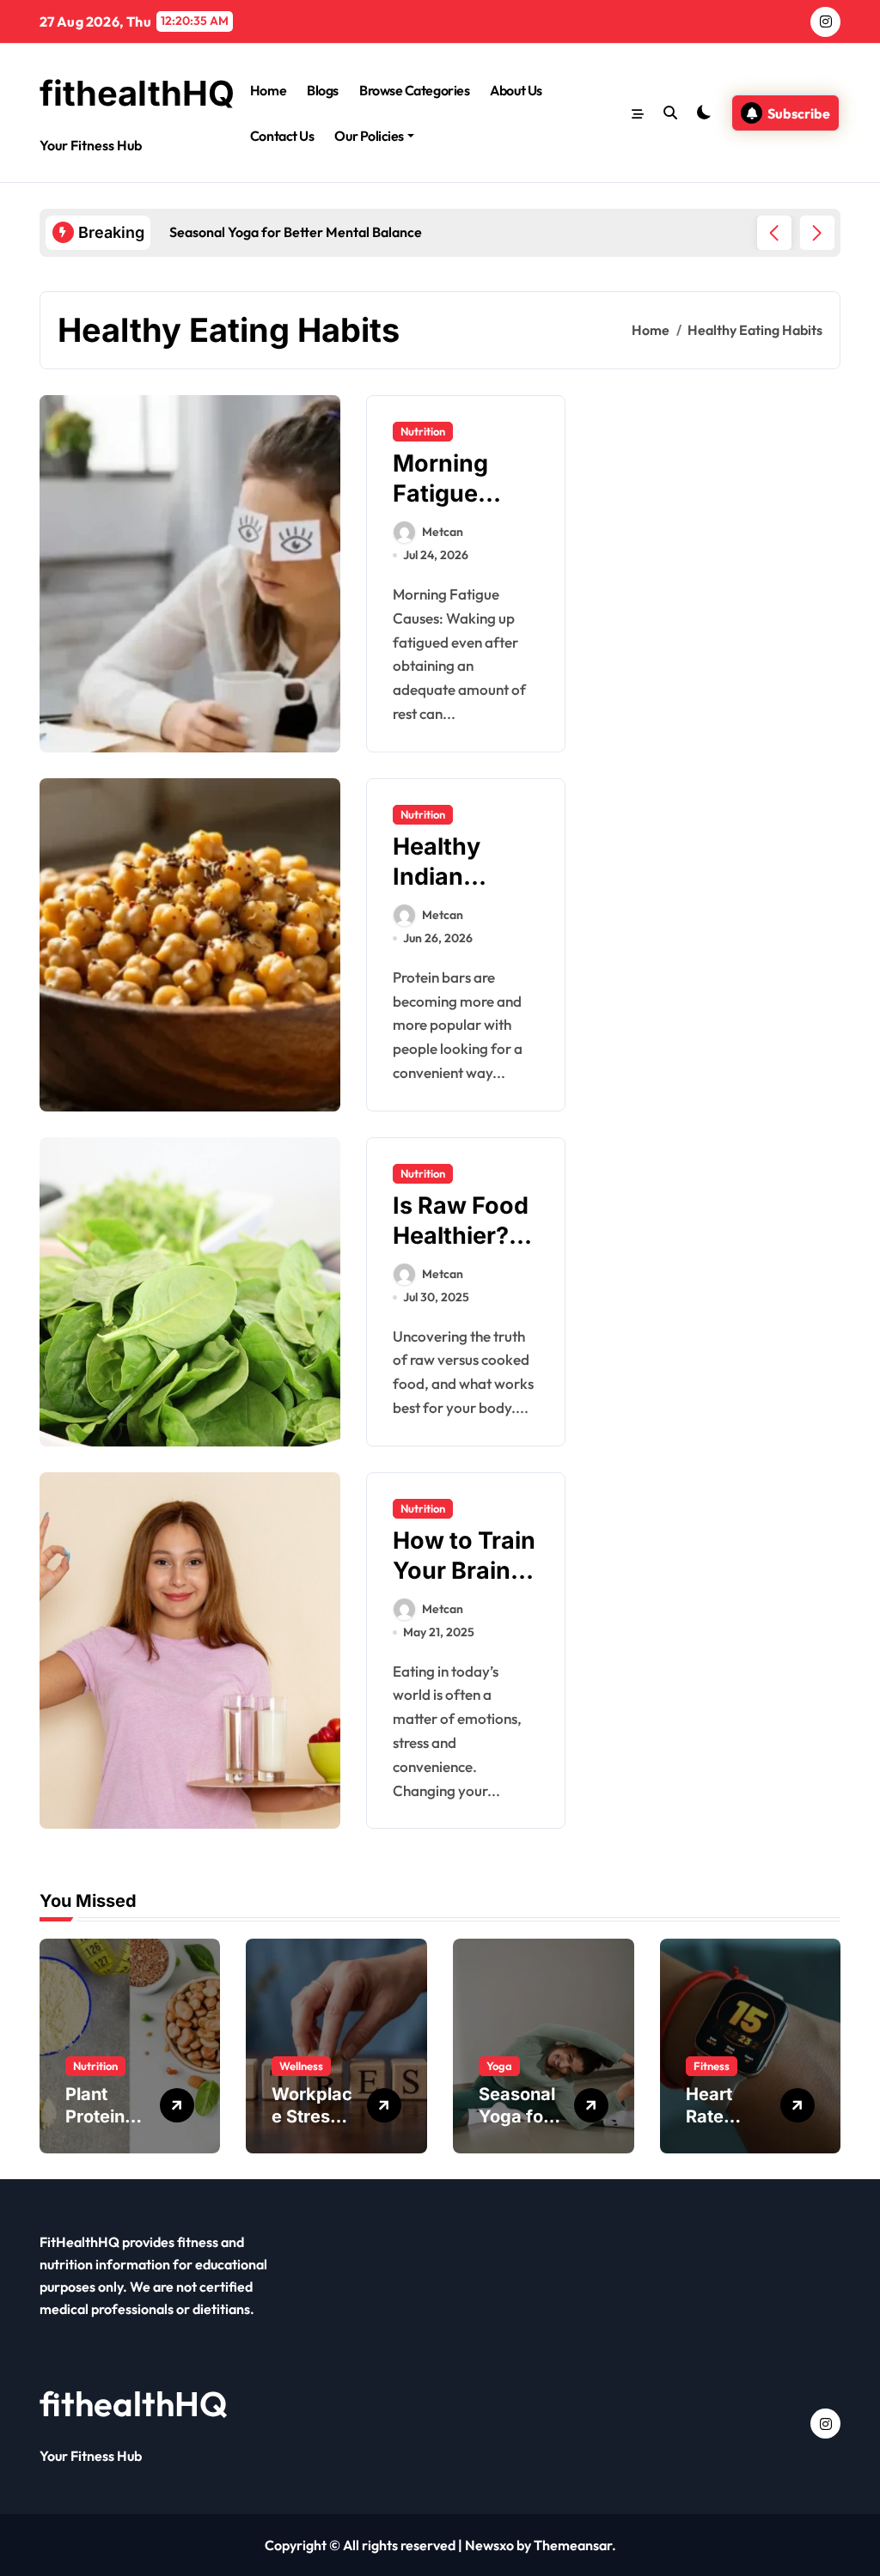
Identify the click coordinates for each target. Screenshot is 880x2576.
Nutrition (423, 431)
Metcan (443, 532)
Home (268, 90)
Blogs (323, 90)
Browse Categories (414, 90)
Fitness (712, 2066)
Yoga (499, 2066)
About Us (516, 90)
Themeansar (573, 2545)
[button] (817, 233)
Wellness (301, 2066)
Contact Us (282, 136)
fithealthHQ (137, 93)
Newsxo (489, 2545)
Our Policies (369, 136)
